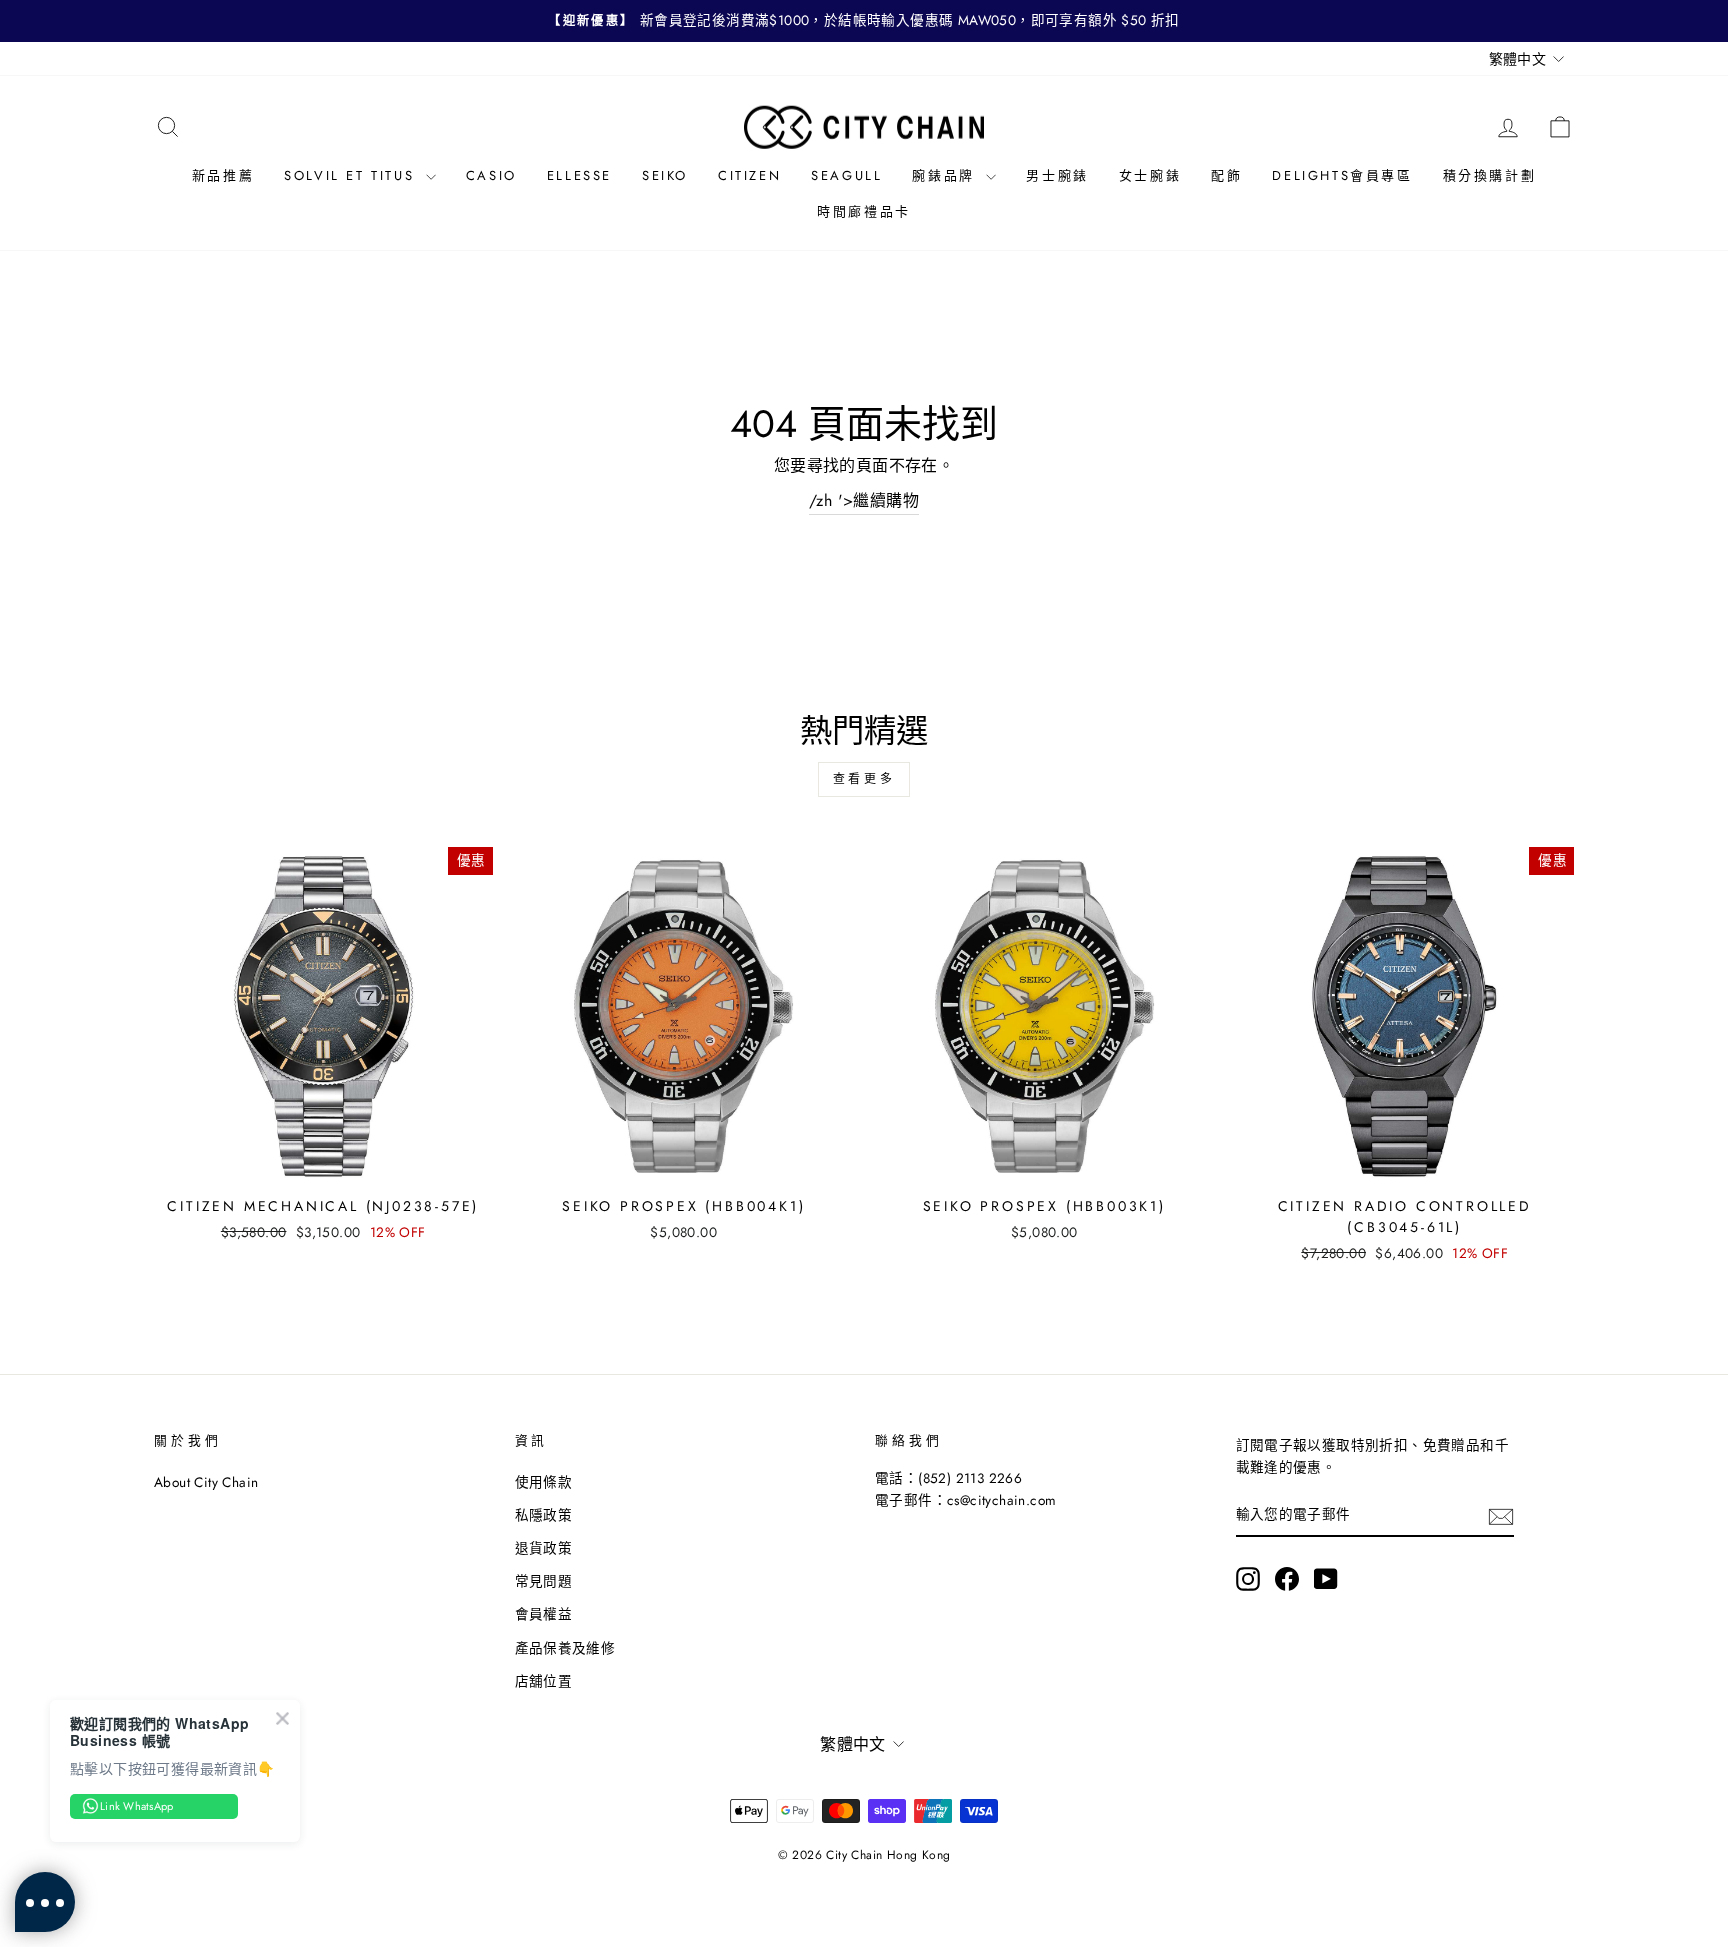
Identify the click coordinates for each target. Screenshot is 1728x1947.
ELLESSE (579, 175)
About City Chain (206, 1482)
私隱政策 (544, 1515)
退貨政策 (544, 1548)
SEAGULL (846, 175)
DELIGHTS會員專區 (1342, 175)
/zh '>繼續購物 (864, 500)
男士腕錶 (1057, 175)
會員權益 (544, 1614)
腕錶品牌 (946, 175)
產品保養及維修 (565, 1648)
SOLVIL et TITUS (352, 175)
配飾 (1226, 175)
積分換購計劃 (1490, 175)
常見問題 (544, 1581)
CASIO (491, 175)
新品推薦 (223, 175)
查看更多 (864, 779)
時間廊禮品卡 (864, 211)
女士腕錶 (1150, 175)
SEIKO (665, 175)
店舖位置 (544, 1681)
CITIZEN (749, 175)
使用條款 (544, 1482)
